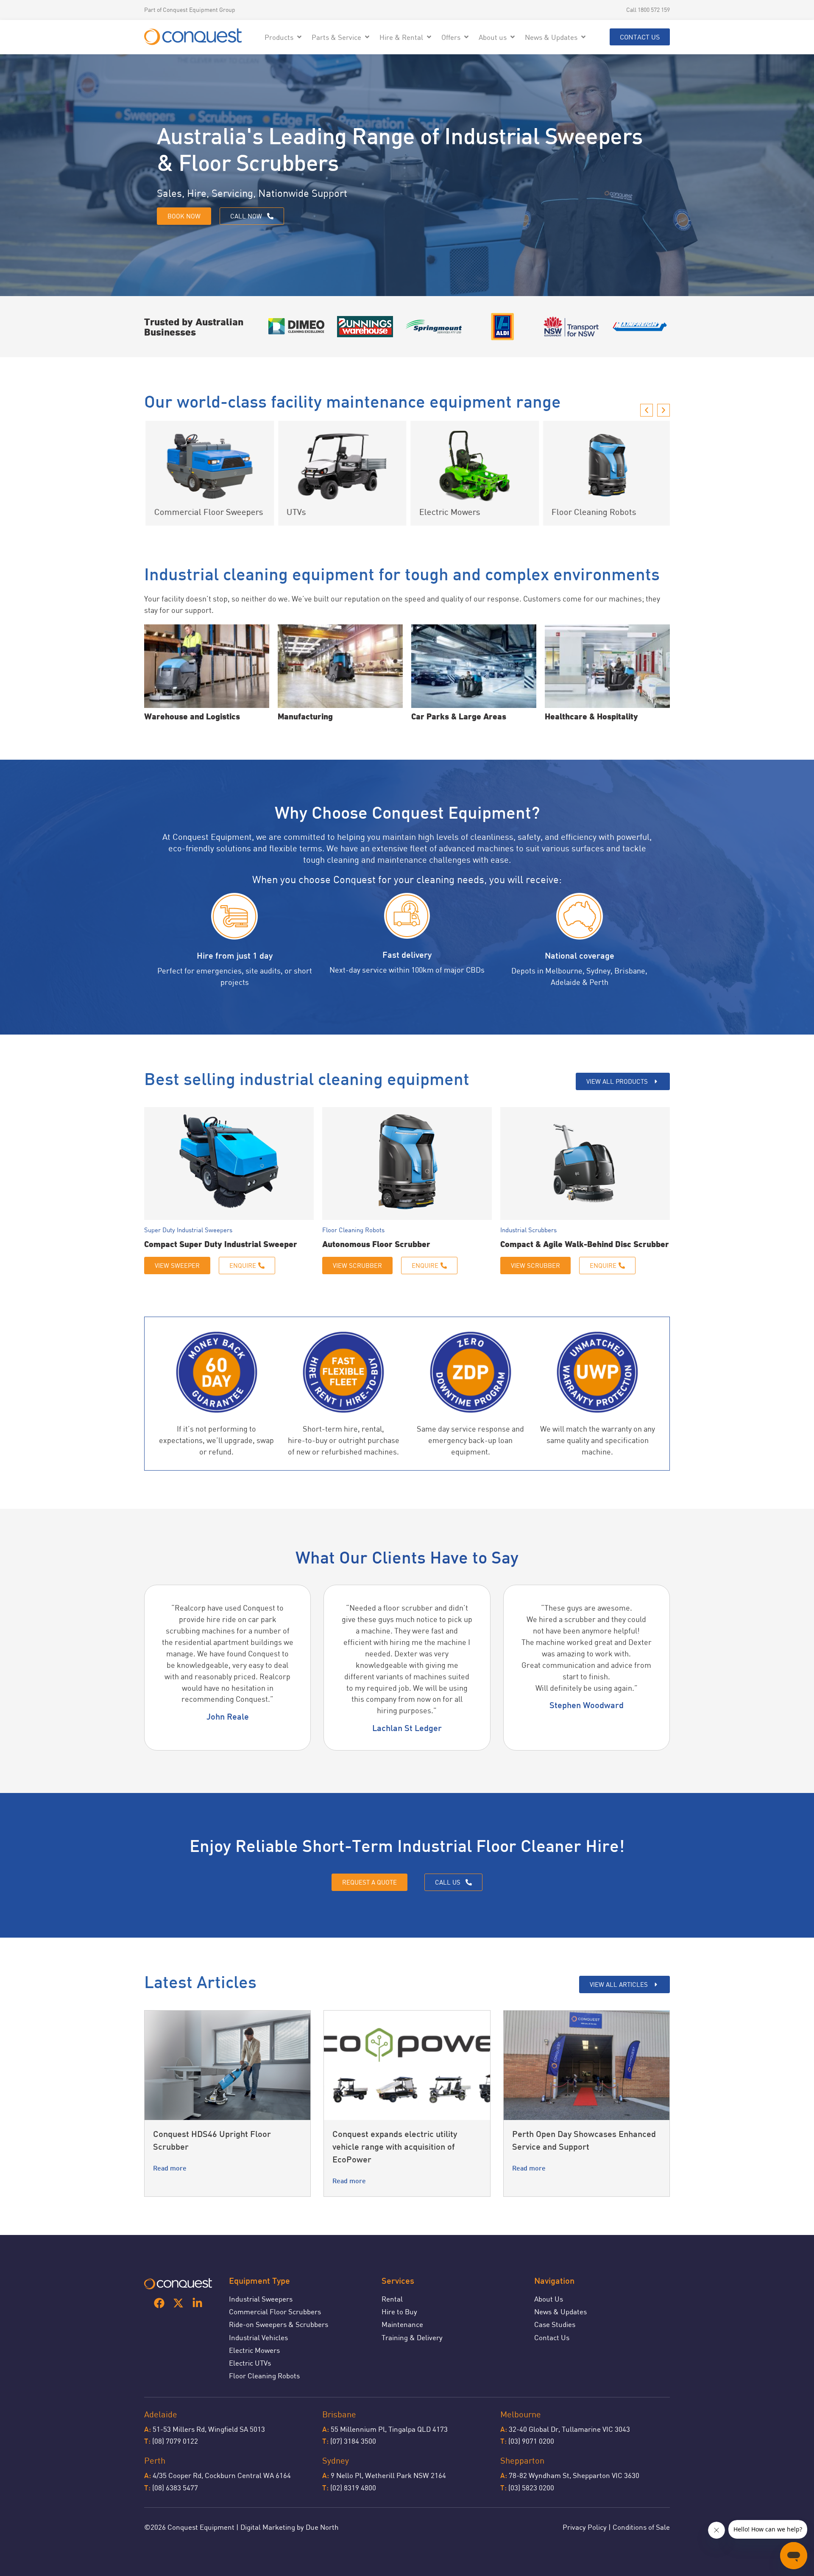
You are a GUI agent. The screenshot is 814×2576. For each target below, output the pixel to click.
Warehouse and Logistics (192, 716)
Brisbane (339, 2414)
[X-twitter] (178, 2303)
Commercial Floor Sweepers (207, 512)
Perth (155, 2460)
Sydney (336, 2460)
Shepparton (522, 2460)
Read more (170, 2169)
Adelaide (161, 2414)
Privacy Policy (585, 2527)
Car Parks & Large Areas (459, 716)
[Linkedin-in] (197, 2303)
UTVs (295, 512)
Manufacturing (305, 716)
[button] (284, 37)
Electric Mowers (448, 512)
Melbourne (521, 2414)
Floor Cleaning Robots (593, 512)
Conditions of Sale (641, 2527)
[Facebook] (159, 2303)
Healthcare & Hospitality (591, 716)
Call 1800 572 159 (648, 10)
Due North (322, 2527)
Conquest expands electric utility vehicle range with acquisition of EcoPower (395, 2148)
